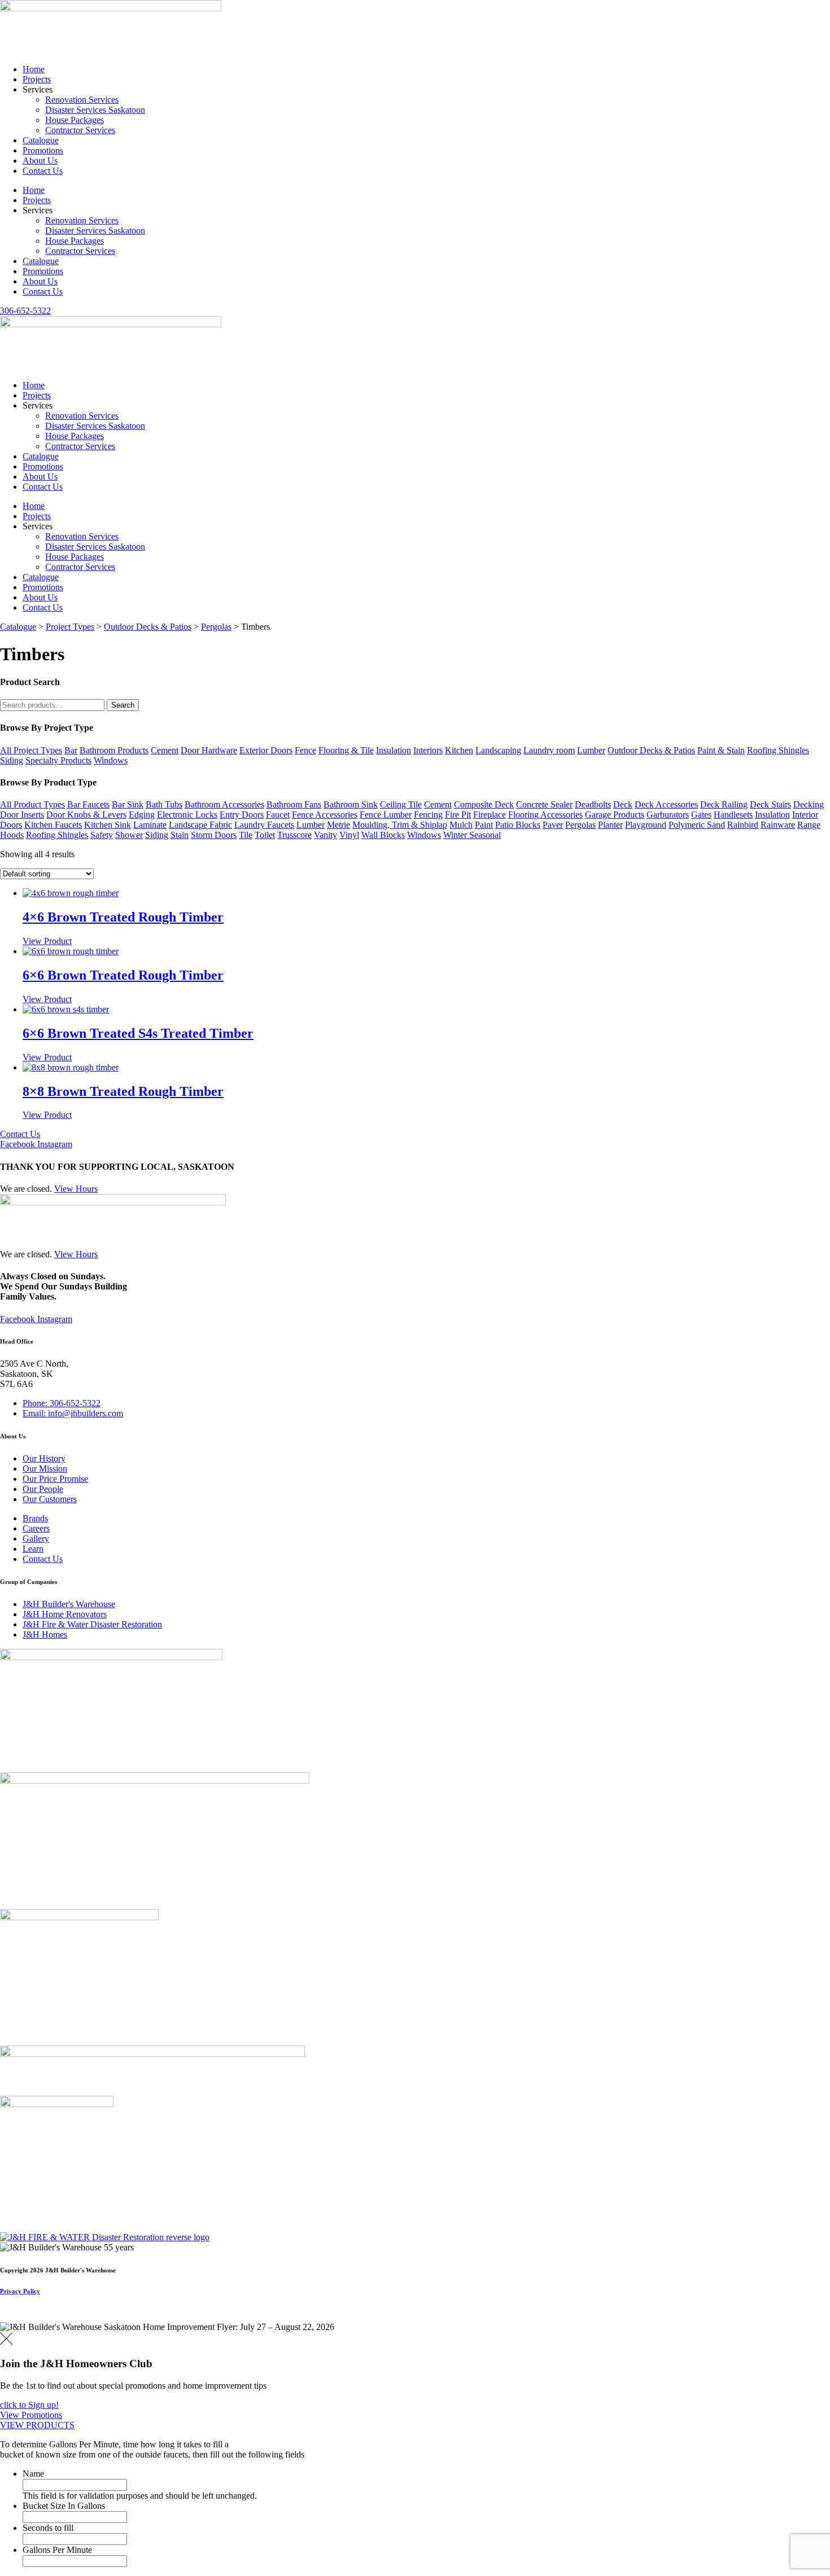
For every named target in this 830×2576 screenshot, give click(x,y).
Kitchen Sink (108, 825)
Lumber (591, 750)
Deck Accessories (666, 804)
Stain (180, 835)
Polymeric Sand (697, 825)
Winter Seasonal (472, 835)
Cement (165, 750)
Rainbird (743, 825)
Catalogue (41, 140)
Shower (129, 835)
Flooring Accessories (545, 815)
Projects (37, 79)
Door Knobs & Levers (86, 815)
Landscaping (498, 750)
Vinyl (349, 835)
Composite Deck (484, 804)
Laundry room (549, 750)
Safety (102, 835)
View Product (47, 941)
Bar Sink (128, 804)
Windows (111, 760)
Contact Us (43, 171)
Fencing (428, 815)
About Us (40, 161)
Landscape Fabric (200, 825)
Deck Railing (724, 804)
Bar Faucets (88, 804)
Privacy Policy (20, 2291)
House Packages (75, 120)
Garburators (668, 815)
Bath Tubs (164, 804)
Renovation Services (82, 100)
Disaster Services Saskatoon (95, 110)
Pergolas (216, 627)
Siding (12, 760)
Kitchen (459, 750)
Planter (610, 825)
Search (123, 705)
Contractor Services (80, 130)
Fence (305, 750)
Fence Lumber (386, 815)
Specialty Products (58, 760)
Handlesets (733, 815)
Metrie (338, 825)
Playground (646, 825)
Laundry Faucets (264, 825)
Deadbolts (593, 804)
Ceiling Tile (401, 804)
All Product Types (32, 804)
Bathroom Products (114, 750)
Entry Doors (242, 815)
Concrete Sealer (544, 804)
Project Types (70, 627)
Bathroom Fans (294, 804)
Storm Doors (214, 835)
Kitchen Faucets (53, 825)
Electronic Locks (187, 815)
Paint (484, 825)
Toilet (265, 835)
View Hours (76, 1189)
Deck (623, 804)
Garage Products (615, 815)
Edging (142, 815)
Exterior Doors (266, 750)
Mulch (461, 825)
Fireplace (490, 815)
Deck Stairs (770, 804)
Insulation (394, 750)
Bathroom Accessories (224, 804)
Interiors (428, 750)
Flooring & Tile (346, 750)
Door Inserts (22, 815)
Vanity (326, 835)
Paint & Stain (721, 750)
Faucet (278, 815)
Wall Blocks (383, 835)
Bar (71, 750)
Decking (809, 804)
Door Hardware (209, 750)
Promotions (43, 150)
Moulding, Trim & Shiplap (400, 825)
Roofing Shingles (778, 750)
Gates (701, 815)
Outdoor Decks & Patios (148, 627)
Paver (553, 825)
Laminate (150, 825)
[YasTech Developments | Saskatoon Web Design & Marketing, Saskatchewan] (12, 2317)
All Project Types (31, 750)
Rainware (778, 825)
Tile (246, 835)
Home (34, 69)
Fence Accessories (325, 815)
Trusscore (294, 835)
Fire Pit (458, 815)
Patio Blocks (518, 825)
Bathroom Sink (351, 804)
